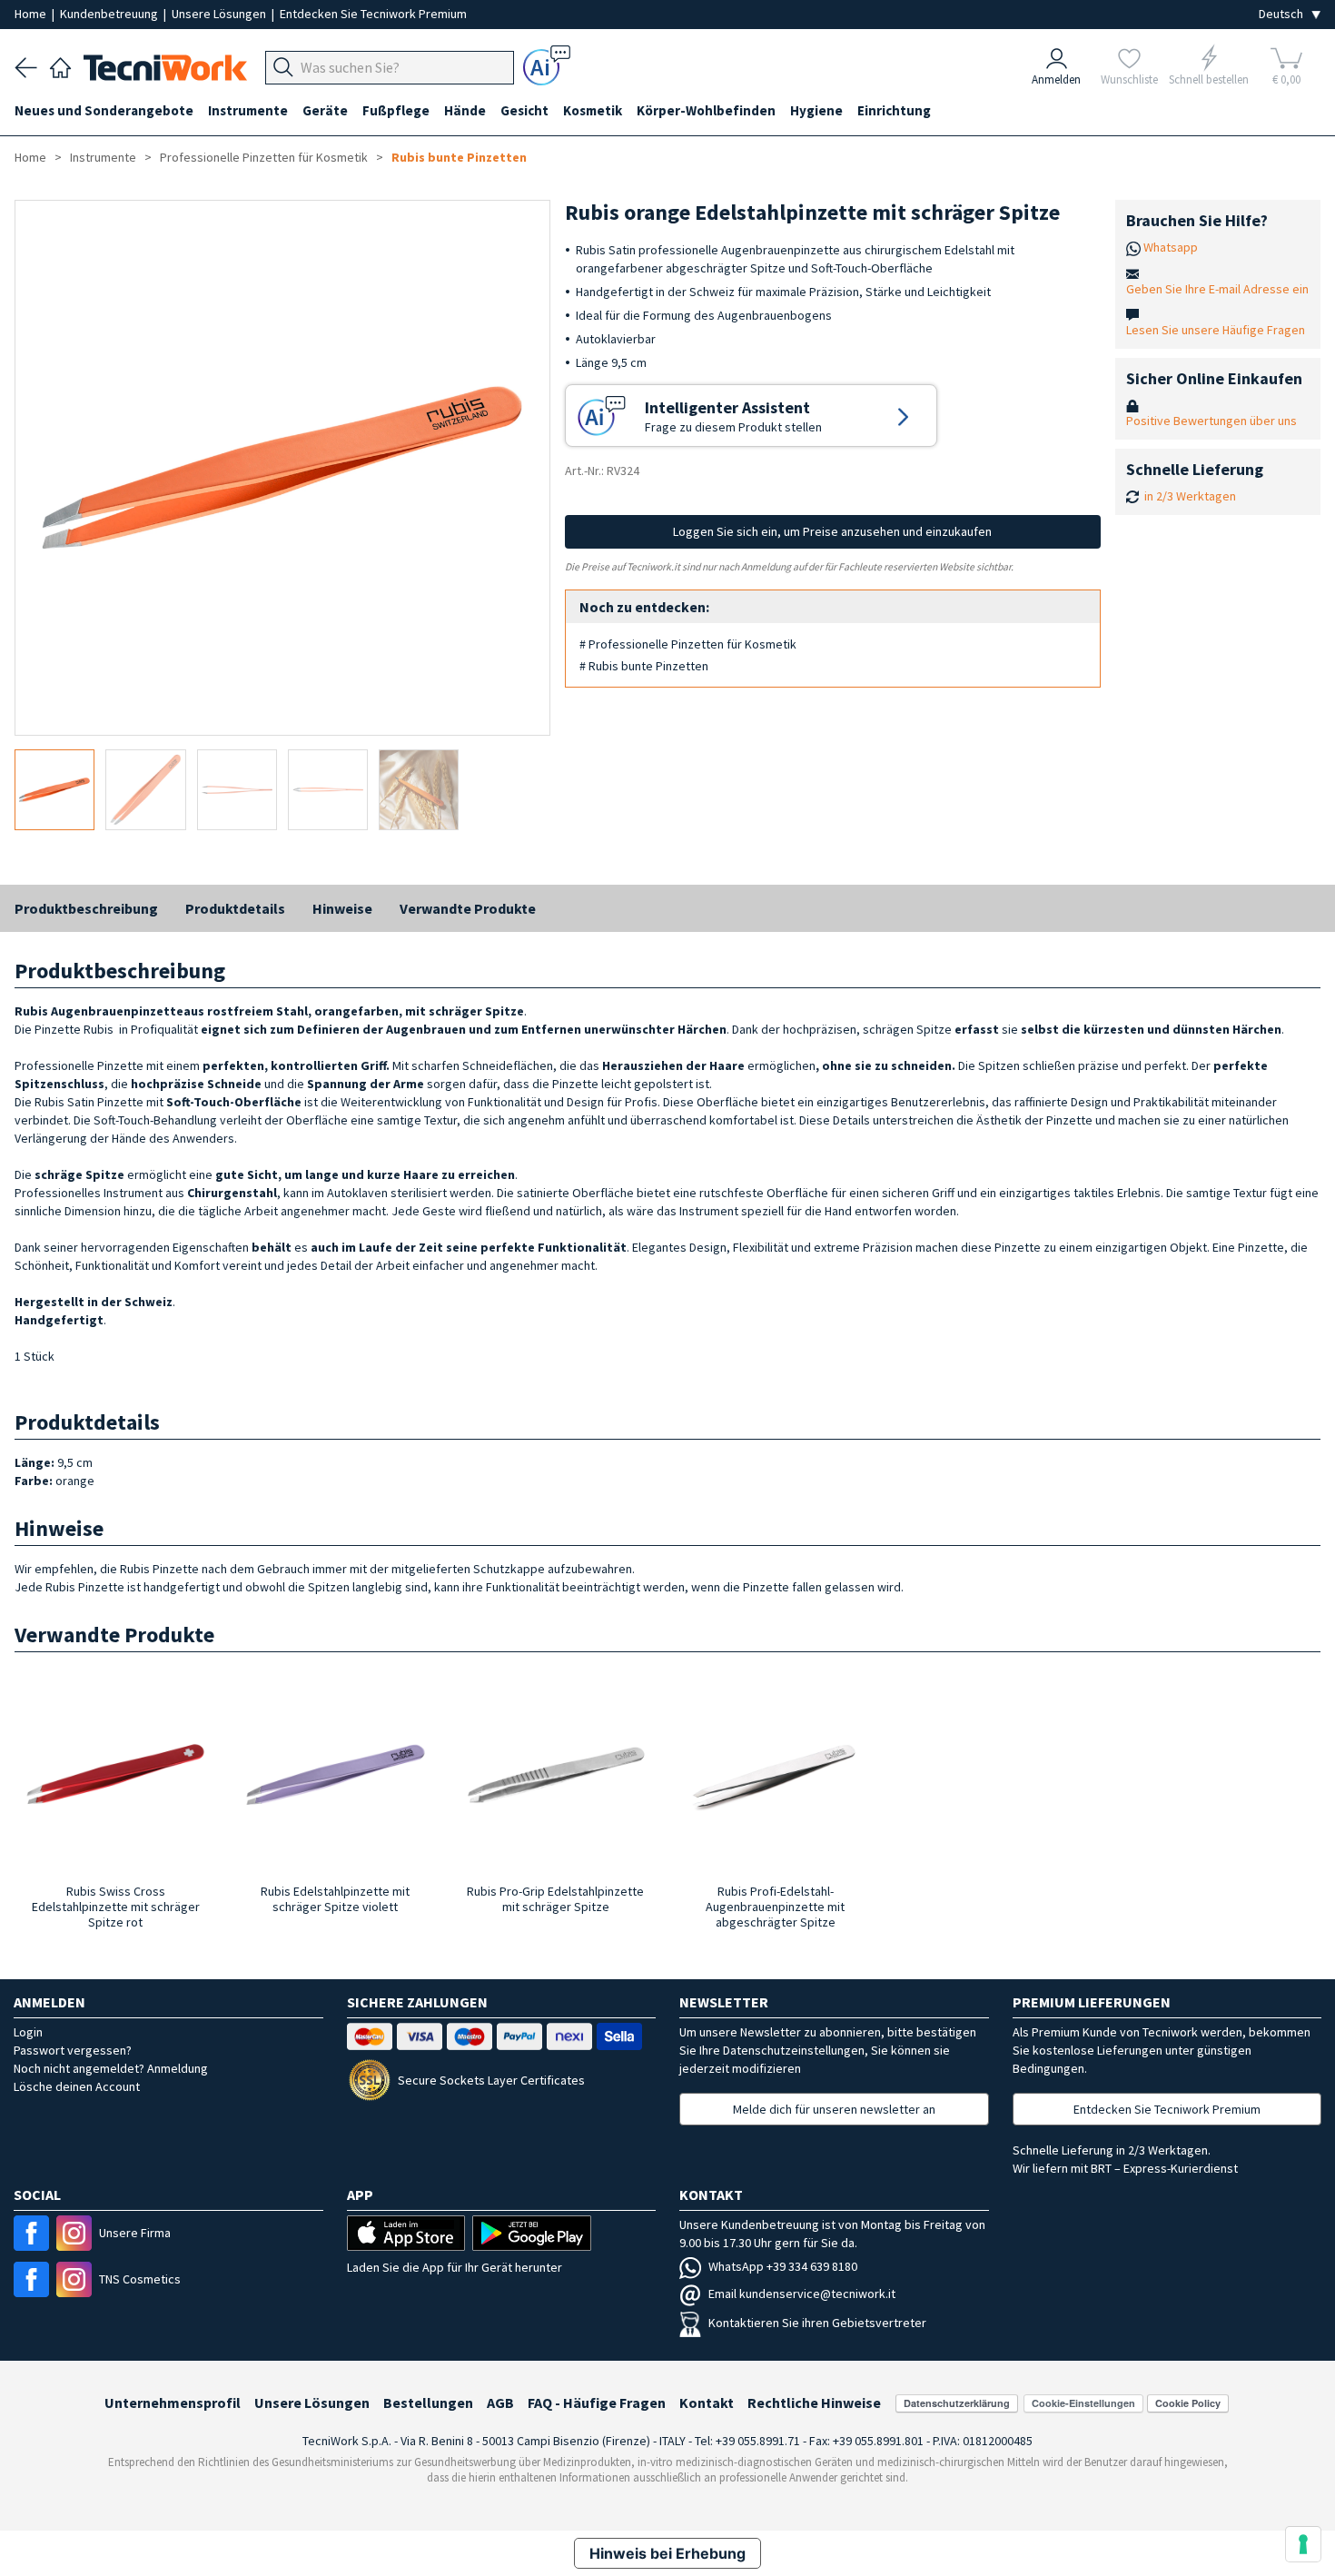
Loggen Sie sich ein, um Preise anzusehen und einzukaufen (832, 531)
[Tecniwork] (60, 65)
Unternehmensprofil (173, 2403)
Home (32, 14)
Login (28, 2032)
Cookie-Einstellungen (1083, 2403)
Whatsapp (1171, 247)
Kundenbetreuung (110, 14)
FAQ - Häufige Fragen (597, 2403)
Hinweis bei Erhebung (667, 2553)
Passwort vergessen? (73, 2050)
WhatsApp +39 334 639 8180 (783, 2266)
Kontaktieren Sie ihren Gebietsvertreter (817, 2323)
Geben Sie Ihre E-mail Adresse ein (1217, 289)
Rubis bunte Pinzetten (459, 157)
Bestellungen (428, 2403)
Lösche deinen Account (77, 2086)
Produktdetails (235, 908)
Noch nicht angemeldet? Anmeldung (111, 2068)
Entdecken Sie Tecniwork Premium (373, 14)
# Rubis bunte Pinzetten (644, 666)
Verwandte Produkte (468, 908)
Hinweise (342, 908)
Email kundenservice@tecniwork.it (802, 2294)
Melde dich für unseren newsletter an (834, 2109)
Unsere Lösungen (220, 14)
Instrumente (103, 157)
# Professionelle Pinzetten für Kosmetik (688, 644)
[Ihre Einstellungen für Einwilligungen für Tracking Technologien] (1303, 2544)
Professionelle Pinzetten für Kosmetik (264, 157)
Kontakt (707, 2403)
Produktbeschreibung (86, 908)
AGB (500, 2403)
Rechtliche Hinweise (814, 2403)
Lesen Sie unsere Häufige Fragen (1216, 330)
